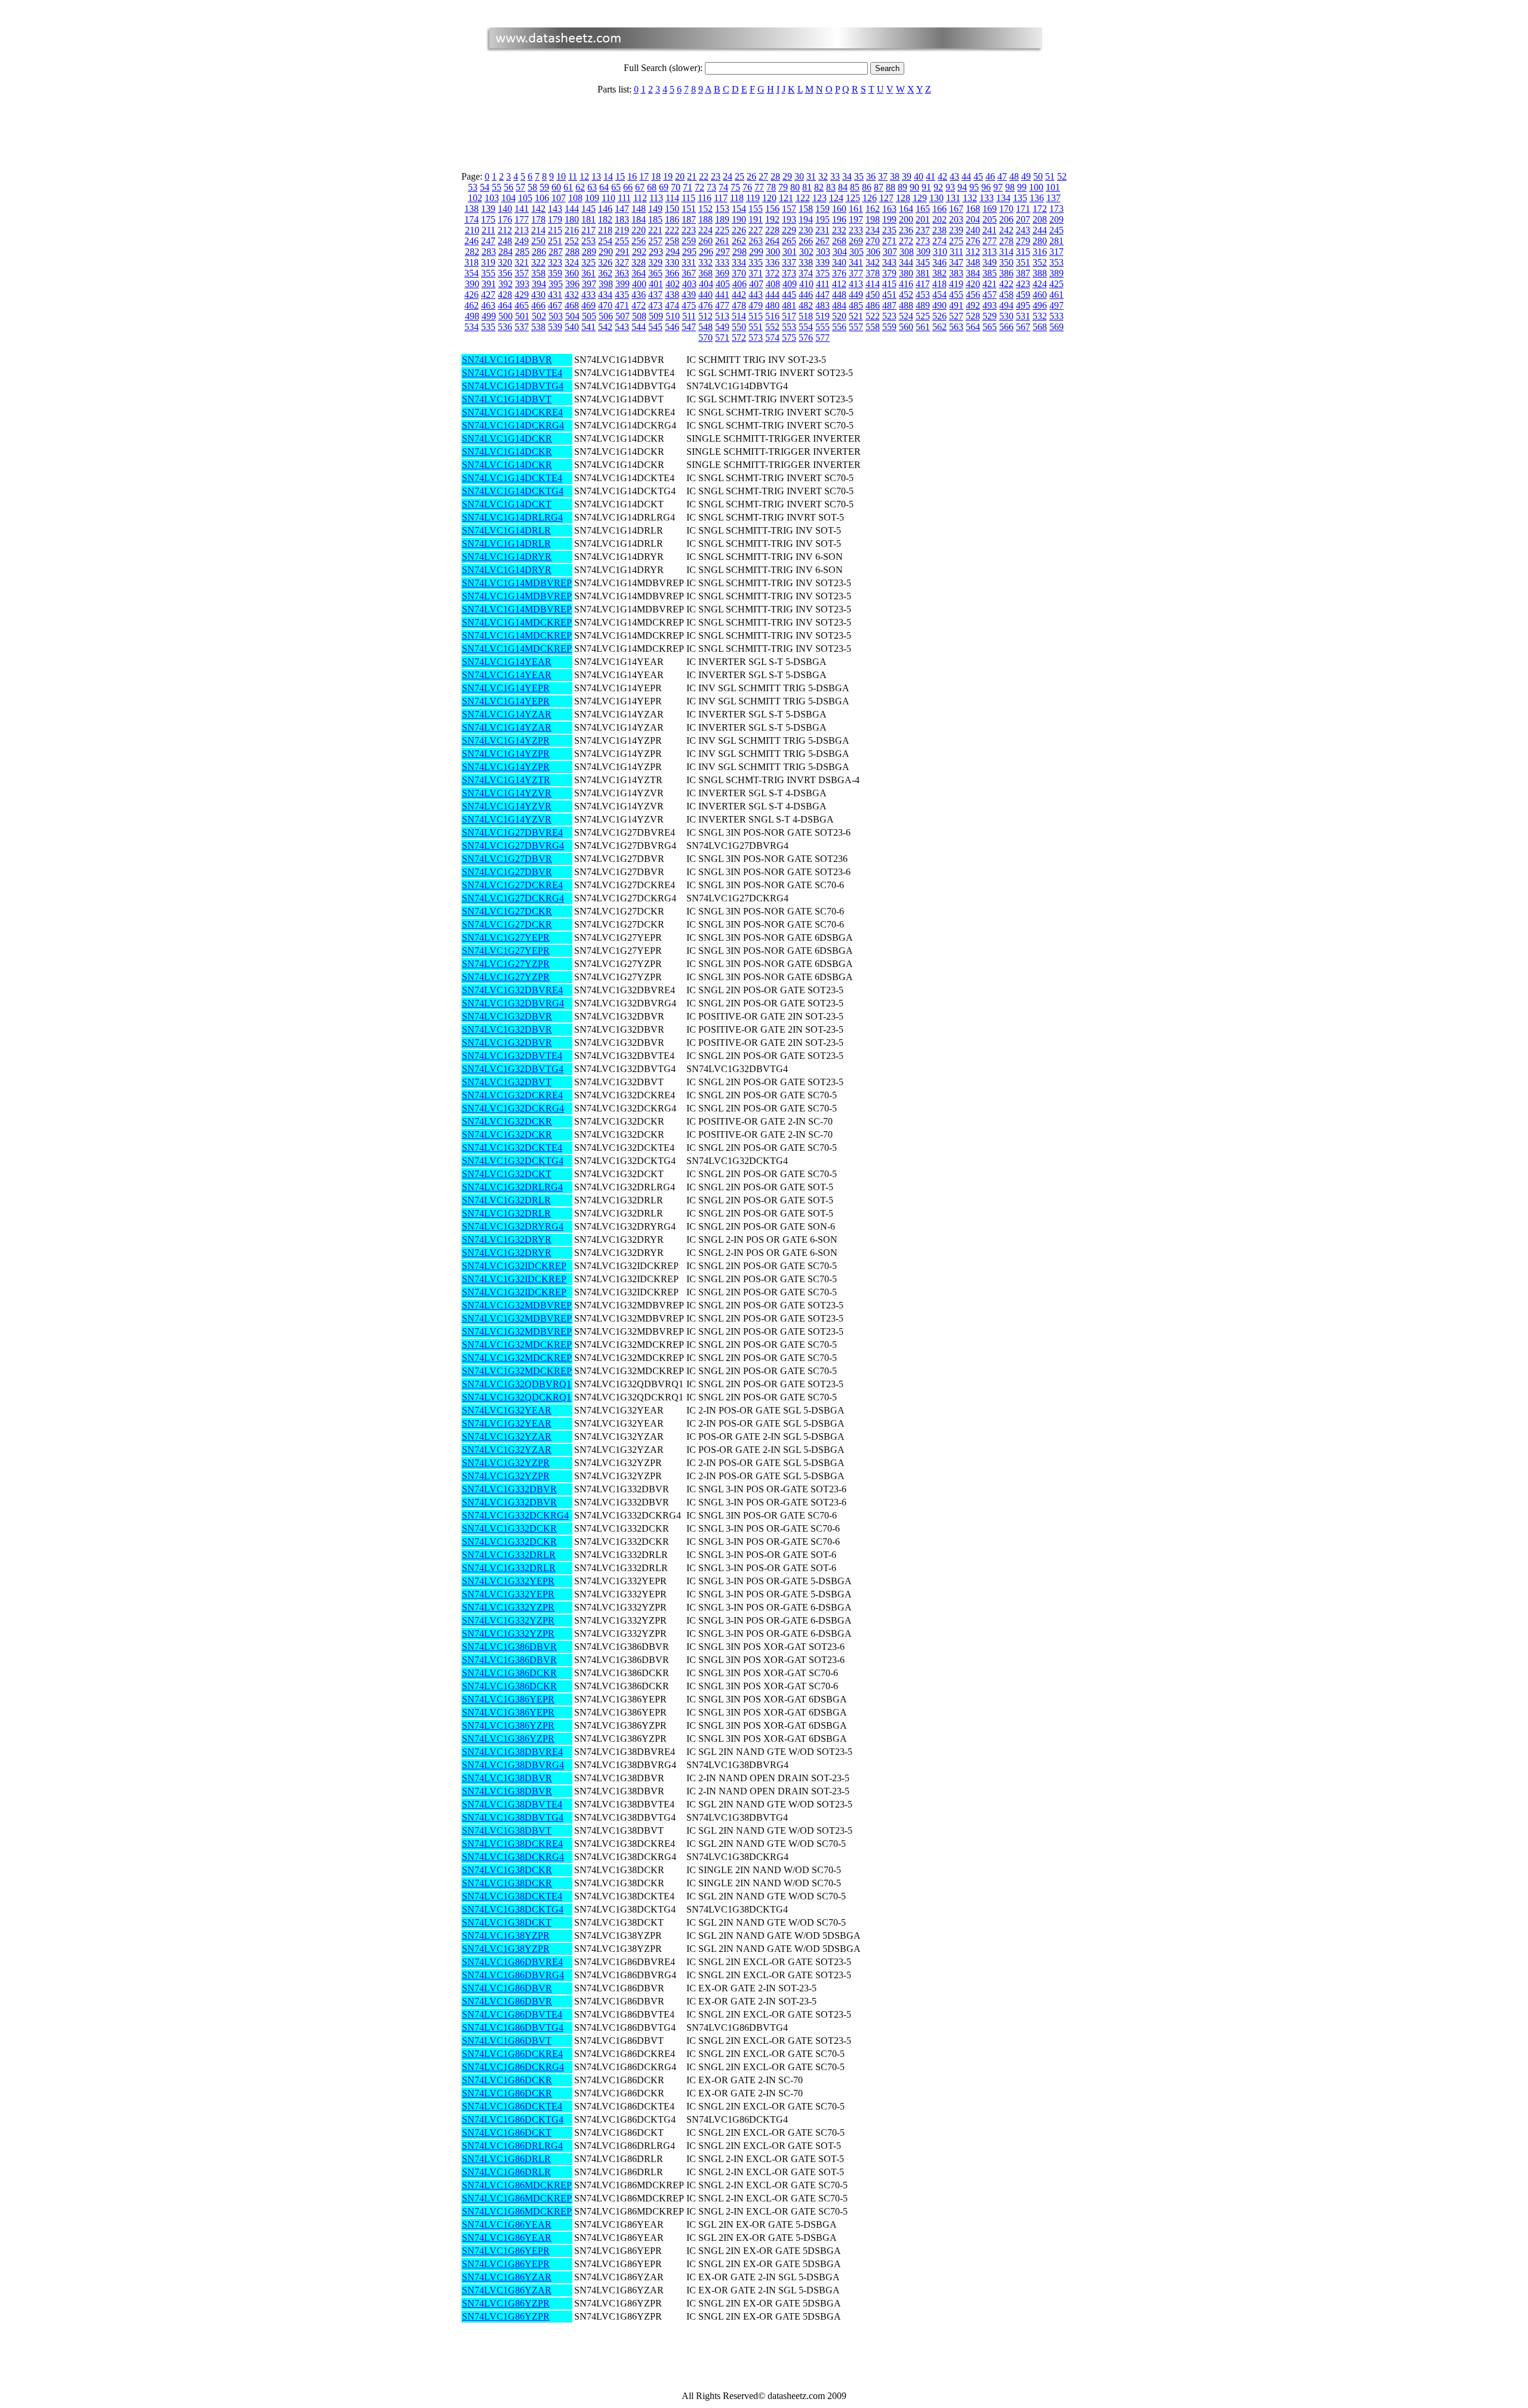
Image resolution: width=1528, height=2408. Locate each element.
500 (506, 316)
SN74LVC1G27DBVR (507, 859)
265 (789, 241)
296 (706, 252)
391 (489, 284)
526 (939, 316)
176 (505, 219)
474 (672, 305)
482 (806, 305)
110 (609, 198)
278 (1006, 241)
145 (589, 209)
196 (839, 219)
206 (1006, 219)
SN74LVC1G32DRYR (507, 1240)
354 (472, 273)
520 (839, 316)
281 (1056, 241)
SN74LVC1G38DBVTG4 (513, 1817)
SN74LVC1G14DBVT (507, 399)
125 (853, 198)
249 (522, 241)
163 (889, 209)
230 (806, 230)
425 (1056, 284)
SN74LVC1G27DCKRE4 (512, 885)
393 (522, 284)
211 (489, 230)
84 (843, 187)
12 (584, 176)
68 (652, 187)
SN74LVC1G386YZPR (508, 1725)
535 (488, 327)
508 (639, 316)
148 (639, 209)
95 (974, 187)
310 (940, 252)
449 (856, 295)
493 (990, 305)
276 (973, 241)
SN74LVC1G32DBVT (507, 1082)
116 (705, 198)
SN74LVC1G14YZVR (507, 793)
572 (739, 338)
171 (1023, 209)
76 (747, 187)
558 (873, 327)
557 (856, 327)
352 (1040, 262)
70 (676, 187)
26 (751, 176)
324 (572, 262)
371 (756, 273)
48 (1014, 176)
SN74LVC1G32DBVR (507, 1016)
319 (488, 262)
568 (1040, 327)
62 (580, 187)
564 (973, 327)
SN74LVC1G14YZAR (507, 714)
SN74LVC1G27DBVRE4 (512, 832)
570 (706, 338)
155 (756, 209)
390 (472, 284)
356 (505, 273)
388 (1040, 273)
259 (689, 241)
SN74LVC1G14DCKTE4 (512, 478)
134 (1003, 198)
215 (555, 230)
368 (706, 273)
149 (655, 209)
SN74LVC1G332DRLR (509, 1555)
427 (488, 295)
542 (605, 327)
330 (672, 262)
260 (706, 241)
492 (973, 305)
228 (772, 230)
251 (555, 241)
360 (572, 273)
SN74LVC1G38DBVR (507, 1778)
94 (962, 187)
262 (739, 241)
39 (907, 176)
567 (1023, 327)
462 (472, 305)
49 (1026, 176)
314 (1006, 252)
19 (668, 176)
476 (706, 305)
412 (839, 284)
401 (656, 284)
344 (906, 262)
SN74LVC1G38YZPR (506, 1936)
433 (589, 295)
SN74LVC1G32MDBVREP (517, 1305)
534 (472, 327)
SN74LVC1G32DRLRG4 (512, 1187)
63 (592, 187)
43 (954, 176)
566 (1006, 327)
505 (589, 316)
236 (906, 230)
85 (855, 187)
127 (886, 198)
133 (987, 198)
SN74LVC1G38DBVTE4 (512, 1804)
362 (605, 273)
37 (883, 176)
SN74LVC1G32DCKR (507, 1121)
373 (789, 273)
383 (956, 273)
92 (938, 187)
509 (656, 316)
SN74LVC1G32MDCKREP (517, 1345)
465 (522, 305)
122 (803, 198)
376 (839, 273)
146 (605, 209)
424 (1040, 284)
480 (772, 305)
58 (532, 187)
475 (689, 305)
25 (740, 176)
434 (605, 295)
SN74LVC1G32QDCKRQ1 (517, 1397)
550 (739, 327)
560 (906, 327)
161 (856, 209)
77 (759, 187)
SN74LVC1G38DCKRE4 (512, 1844)
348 (973, 262)
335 (756, 262)
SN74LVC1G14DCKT (507, 504)
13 (596, 176)
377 (856, 273)
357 (522, 273)
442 (739, 295)
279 (1023, 241)
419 (956, 284)
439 (689, 295)
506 (606, 316)
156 (772, 209)
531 (1023, 316)
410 (806, 284)
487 (889, 305)
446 (806, 295)
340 (839, 262)
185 (655, 219)
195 (822, 219)
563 (956, 327)
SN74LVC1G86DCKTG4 (513, 2119)
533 (1056, 316)
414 (873, 284)
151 (689, 209)
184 (639, 219)
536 (505, 327)
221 (655, 230)
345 (923, 262)
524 (906, 316)
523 (889, 316)
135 (1020, 198)
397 (589, 284)
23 (716, 176)
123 (820, 198)
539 (555, 327)
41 (931, 176)
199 (889, 219)
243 (1023, 230)
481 (789, 305)
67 (640, 187)
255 (622, 241)
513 (722, 316)
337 (789, 262)
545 (655, 327)
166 (939, 209)
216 (572, 230)
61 (568, 187)
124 (836, 198)
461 (1056, 295)
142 (538, 209)
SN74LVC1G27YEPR (506, 937)
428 (505, 295)
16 (632, 176)
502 (539, 316)
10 (561, 176)
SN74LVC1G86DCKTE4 (512, 2106)
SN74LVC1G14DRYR (507, 557)
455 (956, 295)
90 (914, 187)
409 (790, 284)
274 (939, 241)
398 (606, 284)
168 (973, 209)
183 (622, 219)
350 (1006, 262)
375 (822, 273)
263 (756, 241)
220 (639, 230)
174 (472, 219)
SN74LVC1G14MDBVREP (517, 583)
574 (772, 338)
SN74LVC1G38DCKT (507, 1922)
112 (640, 198)
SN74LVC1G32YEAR (507, 1410)
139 (488, 209)
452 (906, 295)
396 (572, 284)
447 (822, 295)
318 (472, 262)
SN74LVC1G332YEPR (508, 1581)
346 (939, 262)
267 (822, 241)
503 (556, 316)
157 (789, 209)
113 (656, 198)
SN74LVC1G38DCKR (507, 1870)
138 (472, 209)
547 (689, 327)
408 (773, 284)
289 (589, 252)
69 (664, 187)
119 (753, 198)
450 (873, 295)
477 (722, 305)
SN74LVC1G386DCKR (509, 1673)
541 (589, 327)
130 (936, 198)
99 (1022, 187)
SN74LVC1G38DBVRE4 (512, 1752)
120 (769, 198)
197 (856, 219)
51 (1050, 176)
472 (639, 305)
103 (492, 198)
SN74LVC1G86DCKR (507, 2080)
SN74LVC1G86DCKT (507, 2133)
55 (497, 187)
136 (1037, 198)
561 (923, 327)
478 (739, 305)
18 (656, 176)
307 (890, 252)
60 (556, 187)
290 (606, 252)
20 (680, 176)
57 (520, 187)
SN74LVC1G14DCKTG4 (513, 491)
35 (859, 176)
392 (506, 284)
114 (672, 198)
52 (1062, 176)
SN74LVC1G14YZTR (506, 780)
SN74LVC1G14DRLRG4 (512, 517)
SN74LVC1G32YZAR (507, 1437)
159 (822, 209)
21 (692, 176)
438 (672, 295)
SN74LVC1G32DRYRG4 (513, 1226)
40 (919, 176)
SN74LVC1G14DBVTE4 (512, 373)
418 (939, 284)
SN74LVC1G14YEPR (506, 688)
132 (970, 198)
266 (806, 241)
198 (873, 219)
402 (673, 284)
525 (923, 316)
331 (689, 262)
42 (942, 176)
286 (539, 252)
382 (939, 273)
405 (723, 284)
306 (873, 252)
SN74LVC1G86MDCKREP (517, 2185)
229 (789, 230)
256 (639, 241)
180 (572, 219)
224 (706, 230)
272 (906, 241)
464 (505, 305)
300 (773, 252)
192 (772, 219)
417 (923, 284)
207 (1023, 219)
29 (787, 176)
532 (1040, 316)
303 (823, 252)
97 (998, 187)
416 (906, 284)
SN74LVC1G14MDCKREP (517, 622)
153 (722, 209)
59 (544, 187)
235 (889, 230)
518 (806, 316)
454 (939, 295)
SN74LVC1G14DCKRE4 (512, 412)
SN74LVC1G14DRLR (506, 530)
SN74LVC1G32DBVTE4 (512, 1056)
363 (622, 273)
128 (903, 198)
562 (939, 327)
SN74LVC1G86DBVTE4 (512, 2014)
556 (839, 327)
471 (622, 305)
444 (772, 295)
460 (1040, 295)
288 (572, 252)
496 (1040, 305)
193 (789, 219)
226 (739, 230)
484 (839, 305)
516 (772, 316)
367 (689, 273)
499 (489, 316)
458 (1006, 295)
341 (856, 262)
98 (1010, 187)
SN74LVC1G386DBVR (509, 1647)
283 (489, 252)
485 (856, 305)
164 (906, 209)
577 (822, 338)
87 (879, 187)
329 (655, 262)
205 (990, 219)
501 (522, 316)
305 (857, 252)
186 (672, 219)
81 (807, 187)
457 (990, 295)
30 (799, 176)
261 (722, 241)
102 (475, 198)
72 (700, 187)
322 (538, 262)
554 (806, 327)
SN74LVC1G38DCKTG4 (513, 1909)
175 (488, 219)
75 (735, 187)
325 (589, 262)
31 (811, 176)
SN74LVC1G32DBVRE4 (512, 990)
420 (973, 284)
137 (1053, 198)
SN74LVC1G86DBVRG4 (513, 1975)
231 (822, 230)
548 (706, 327)
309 (923, 252)
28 (775, 176)
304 (840, 252)
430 (538, 295)
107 (559, 198)
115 (688, 198)
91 (926, 187)
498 (472, 316)
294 (673, 252)
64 (604, 187)
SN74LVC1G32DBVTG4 (513, 1069)
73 (711, 187)
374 (806, 273)
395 (556, 284)
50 (1038, 176)
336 (772, 262)
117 (721, 198)
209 (1056, 219)
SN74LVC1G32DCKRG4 (513, 1108)
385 (990, 273)
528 (973, 316)
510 (673, 316)
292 (639, 252)
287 (556, 252)
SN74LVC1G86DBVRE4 (512, 1962)
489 (923, 305)
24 (728, 176)
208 (1040, 219)
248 (505, 241)
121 (786, 198)
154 (739, 209)
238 (939, 230)
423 (1023, 284)
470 (605, 305)
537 (522, 327)
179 (555, 219)
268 (839, 241)
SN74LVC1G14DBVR (507, 360)
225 (722, 230)
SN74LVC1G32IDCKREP (514, 1266)
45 (978, 176)
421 (990, 284)
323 (555, 262)
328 (639, 262)
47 (1002, 176)
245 (1056, 230)
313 (990, 252)
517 (789, 316)
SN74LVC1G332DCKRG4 (515, 1515)
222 (672, 230)
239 (956, 230)
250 (538, 241)
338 (806, 262)
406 (740, 284)
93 (950, 187)
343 (889, 262)
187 (689, 219)
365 (655, 273)
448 (839, 295)
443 (756, 295)
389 (1056, 273)
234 (873, 230)
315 (1023, 252)
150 (672, 209)
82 (819, 187)
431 (555, 295)
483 (822, 305)
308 (907, 252)
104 (509, 198)
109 (592, 198)
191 (756, 219)
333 (722, 262)
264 (772, 241)
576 (806, 338)
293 (656, 252)
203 (956, 219)
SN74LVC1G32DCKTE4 (512, 1148)
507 (623, 316)
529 (990, 316)
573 (756, 338)
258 (672, 241)
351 (1023, 262)
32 (823, 176)
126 (870, 198)
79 (783, 187)
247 (488, 241)
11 (573, 176)
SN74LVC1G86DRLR (506, 2159)
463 (488, 305)
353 (1056, 262)
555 (822, 327)
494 (1006, 305)
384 (973, 273)
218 (605, 230)
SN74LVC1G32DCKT (507, 1174)
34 (847, 176)
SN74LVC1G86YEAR (507, 2224)
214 (538, 230)
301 (790, 252)
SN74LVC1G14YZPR (506, 740)
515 (756, 316)
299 (756, 252)
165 (923, 209)
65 (616, 187)
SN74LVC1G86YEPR (506, 2251)
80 (795, 187)
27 (763, 176)
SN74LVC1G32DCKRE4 (512, 1095)
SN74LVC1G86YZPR (506, 2303)
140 (505, 209)
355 (488, 273)
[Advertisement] (764, 135)
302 (806, 252)
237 (923, 230)
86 (867, 187)
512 (706, 316)
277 (990, 241)
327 (622, 262)
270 (873, 241)
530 (1006, 316)
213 (522, 230)
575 (789, 338)
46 (990, 176)
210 (472, 230)
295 (689, 252)
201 (923, 219)
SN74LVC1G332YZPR (508, 1607)
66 (628, 187)
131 (953, 198)
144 (572, 209)
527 (956, 316)
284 (506, 252)
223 (689, 230)
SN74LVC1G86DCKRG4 (513, 2067)
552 (772, 327)
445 (789, 295)
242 (1006, 230)
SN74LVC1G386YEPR (508, 1699)
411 (823, 284)
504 (572, 316)
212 (505, 230)
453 (923, 295)
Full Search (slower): (664, 68)
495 (1023, 305)
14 (608, 176)
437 (655, 295)
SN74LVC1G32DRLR (506, 1200)
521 (856, 316)
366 (672, 273)
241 (990, 230)
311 (956, 252)
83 (831, 187)
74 (723, 187)
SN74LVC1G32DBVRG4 (513, 1003)
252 (572, 241)
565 (990, 327)
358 (538, 273)
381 (923, 273)
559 (889, 327)
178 (538, 219)
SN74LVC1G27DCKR (507, 911)
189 (722, 219)
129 (920, 198)
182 (605, 219)
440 (706, 295)
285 (522, 252)
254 (605, 241)
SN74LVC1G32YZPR (506, 1463)
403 (689, 284)
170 (1006, 209)
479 (756, 305)
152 (706, 209)
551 (756, 327)
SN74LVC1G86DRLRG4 (512, 2146)
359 (555, 273)
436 (639, 295)
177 (522, 219)
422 (1006, 284)
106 (542, 198)
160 (839, 209)
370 (739, 273)
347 (956, 262)
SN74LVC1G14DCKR (507, 438)
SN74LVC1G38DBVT (507, 1830)
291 (623, 252)
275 (956, 241)
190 (739, 219)
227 (756, 230)
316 (1040, 252)
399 (623, 284)
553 (789, 327)
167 (956, 209)
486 (873, 305)
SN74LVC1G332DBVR (509, 1489)
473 (655, 305)
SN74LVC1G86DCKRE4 (512, 2054)
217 (589, 230)
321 (522, 262)
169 (990, 209)
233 (856, 230)
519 (822, 316)
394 (539, 284)
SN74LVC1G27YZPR (506, 964)
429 (522, 295)
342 (873, 262)
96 (986, 187)
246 (472, 241)
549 (722, 327)
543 (622, 327)
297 (723, 252)
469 (589, 305)
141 (522, 209)
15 (620, 176)
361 (589, 273)
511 (689, 316)
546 (672, 327)
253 (589, 241)
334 (739, 262)
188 (706, 219)
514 (739, 316)
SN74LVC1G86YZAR (507, 2277)
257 (655, 241)
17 (644, 176)
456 (973, 295)
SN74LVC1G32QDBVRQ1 (517, 1384)
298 (740, 252)
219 (622, 230)
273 (923, 241)
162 (873, 209)
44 (966, 176)
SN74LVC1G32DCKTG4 (513, 1161)
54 (485, 187)
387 (1023, 273)
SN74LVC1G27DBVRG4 (513, 846)
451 (889, 295)
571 (722, 338)
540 (572, 327)
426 (472, 295)
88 (891, 187)
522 (873, 316)
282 (472, 252)
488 (906, 305)
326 (605, 262)
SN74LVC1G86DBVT (507, 2041)
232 (839, 230)
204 (973, 219)
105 (525, 198)
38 (895, 176)
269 (856, 241)
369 (722, 273)
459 (1023, 295)
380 (906, 273)
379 (889, 273)
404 (706, 284)
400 (639, 284)
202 (939, 219)
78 (771, 187)
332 (706, 262)
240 (973, 230)
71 (688, 187)
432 (572, 295)
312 (973, 252)
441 (722, 295)
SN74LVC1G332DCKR (509, 1528)
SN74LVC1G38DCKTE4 (512, 1896)
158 (806, 209)
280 (1040, 241)
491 (956, 305)
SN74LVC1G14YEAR (507, 662)
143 (555, 209)
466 (538, 305)
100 (1036, 187)
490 (939, 305)
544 (639, 327)
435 (622, 295)
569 (1056, 327)
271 (889, 241)
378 (873, 273)
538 (538, 327)
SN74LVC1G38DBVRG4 (513, 1765)
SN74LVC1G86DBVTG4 (513, 2027)
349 (990, 262)
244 (1040, 230)
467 (555, 305)
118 (737, 198)
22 (704, 176)
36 (871, 176)
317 (1056, 252)
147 (622, 209)
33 (835, 176)
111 (624, 198)
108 (575, 198)
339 (822, 262)
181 (589, 219)
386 (1006, 273)
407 (756, 284)
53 (473, 187)
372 (772, 273)
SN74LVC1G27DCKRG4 (513, 898)
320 (505, 262)
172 (1040, 209)
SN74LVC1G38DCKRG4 (513, 1857)
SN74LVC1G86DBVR (507, 1988)
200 (906, 219)
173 (1056, 209)
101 (1053, 187)
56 (509, 187)
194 (806, 219)
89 (902, 187)
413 (856, 284)
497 (1056, 305)
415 (889, 284)
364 (639, 273)
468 (572, 305)
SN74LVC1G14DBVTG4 (513, 386)
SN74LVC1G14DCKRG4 (513, 425)
